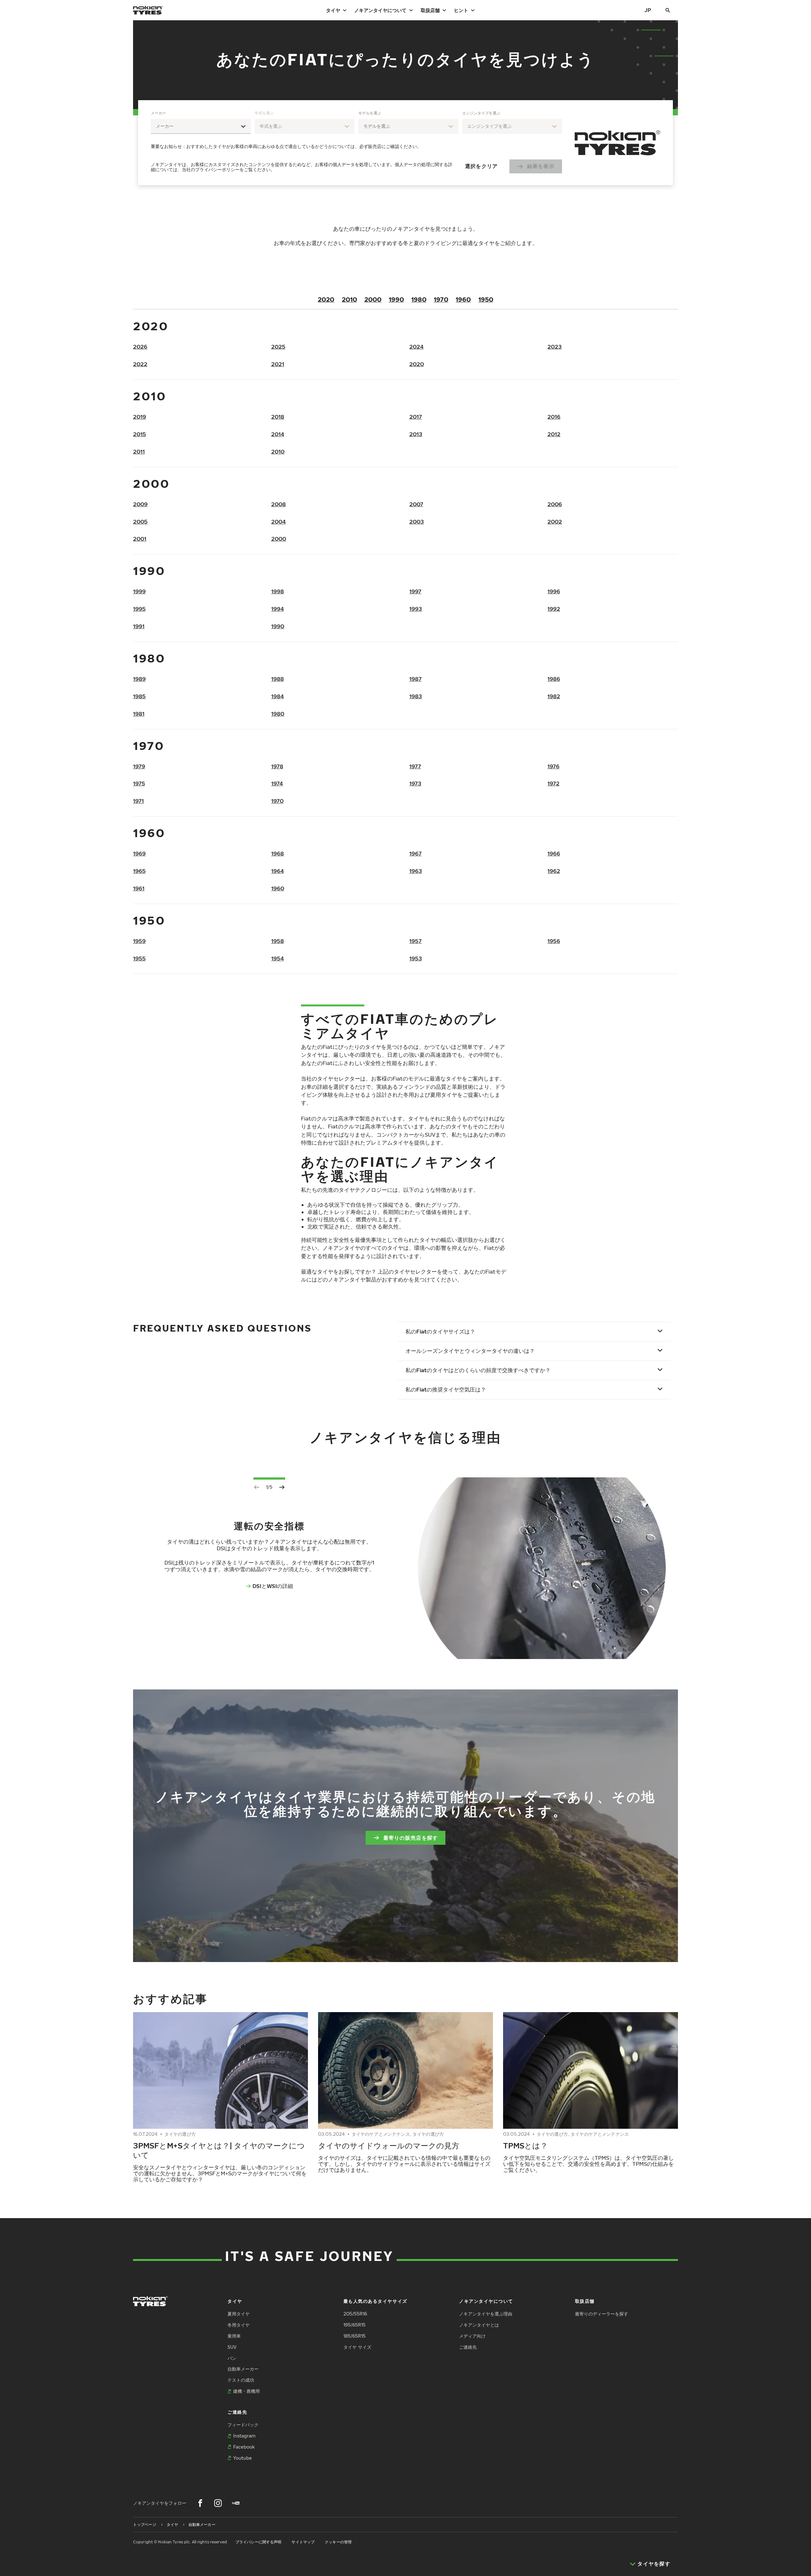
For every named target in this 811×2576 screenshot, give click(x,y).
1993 (416, 609)
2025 (278, 347)
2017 (416, 417)
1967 (415, 853)
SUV (232, 2347)
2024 (416, 347)
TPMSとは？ (525, 2145)
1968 (278, 853)
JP (648, 10)
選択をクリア (482, 166)
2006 (555, 504)
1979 (139, 766)
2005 (140, 522)
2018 (278, 417)
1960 (463, 299)
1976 (553, 766)
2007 (416, 504)
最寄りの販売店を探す (411, 1838)
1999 (139, 591)
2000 (373, 299)
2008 (278, 504)
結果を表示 (541, 166)
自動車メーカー (243, 2369)
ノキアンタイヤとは (479, 2325)
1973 (415, 783)
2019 (140, 417)
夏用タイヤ (239, 2314)
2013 (416, 434)
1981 (139, 714)
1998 (278, 591)
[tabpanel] (356, 143)
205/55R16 (355, 2314)
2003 (417, 522)
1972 (553, 783)
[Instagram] (218, 2503)
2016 (554, 417)
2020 (326, 299)
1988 (278, 679)
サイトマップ (303, 2542)
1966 (554, 853)
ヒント (461, 10)
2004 (278, 522)
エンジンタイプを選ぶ (481, 113)
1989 (139, 679)
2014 (278, 434)
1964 (278, 871)
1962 (554, 871)
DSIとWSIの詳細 (273, 1586)
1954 (278, 958)
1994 (278, 609)
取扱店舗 (430, 10)
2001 (140, 539)
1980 (419, 299)
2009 (140, 504)
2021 (278, 364)
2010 (349, 299)
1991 (139, 626)
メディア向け (472, 2336)
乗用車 (234, 2336)
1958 (278, 941)
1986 (554, 679)
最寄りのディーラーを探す (602, 2314)
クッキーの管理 (338, 2542)
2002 (555, 522)
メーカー (158, 113)
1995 (139, 609)
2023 (555, 347)
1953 (416, 958)
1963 (416, 871)
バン (232, 2358)
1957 (415, 941)
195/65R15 (354, 2325)
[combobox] (201, 126)
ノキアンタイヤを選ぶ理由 (486, 2314)
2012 (554, 434)
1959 (139, 941)
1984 (278, 696)
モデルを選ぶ (370, 113)
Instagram (244, 2436)
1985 (139, 696)
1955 (139, 958)
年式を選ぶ (264, 113)
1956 (554, 941)
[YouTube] (236, 2503)
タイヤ (333, 10)
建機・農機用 (246, 2391)
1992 (554, 609)
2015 (140, 434)
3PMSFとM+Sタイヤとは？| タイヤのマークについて (219, 2150)
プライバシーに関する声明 (258, 2542)
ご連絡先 (468, 2347)
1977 (415, 766)
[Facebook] (200, 2503)
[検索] (668, 10)
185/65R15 (354, 2336)
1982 (554, 696)
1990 (396, 299)
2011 (139, 452)
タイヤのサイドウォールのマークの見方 (389, 2145)
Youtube (243, 2458)
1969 (139, 853)
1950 (486, 299)
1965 (139, 871)
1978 (277, 766)
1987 (415, 679)
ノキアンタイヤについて (380, 10)
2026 (140, 347)
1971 (138, 801)
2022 (140, 364)
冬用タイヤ (239, 2325)
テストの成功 (241, 2380)
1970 (441, 299)
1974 (277, 783)
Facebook (244, 2447)
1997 (415, 591)
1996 (554, 591)
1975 (139, 783)
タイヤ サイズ (357, 2347)
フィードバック (243, 2425)
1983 (416, 696)
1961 (139, 888)
